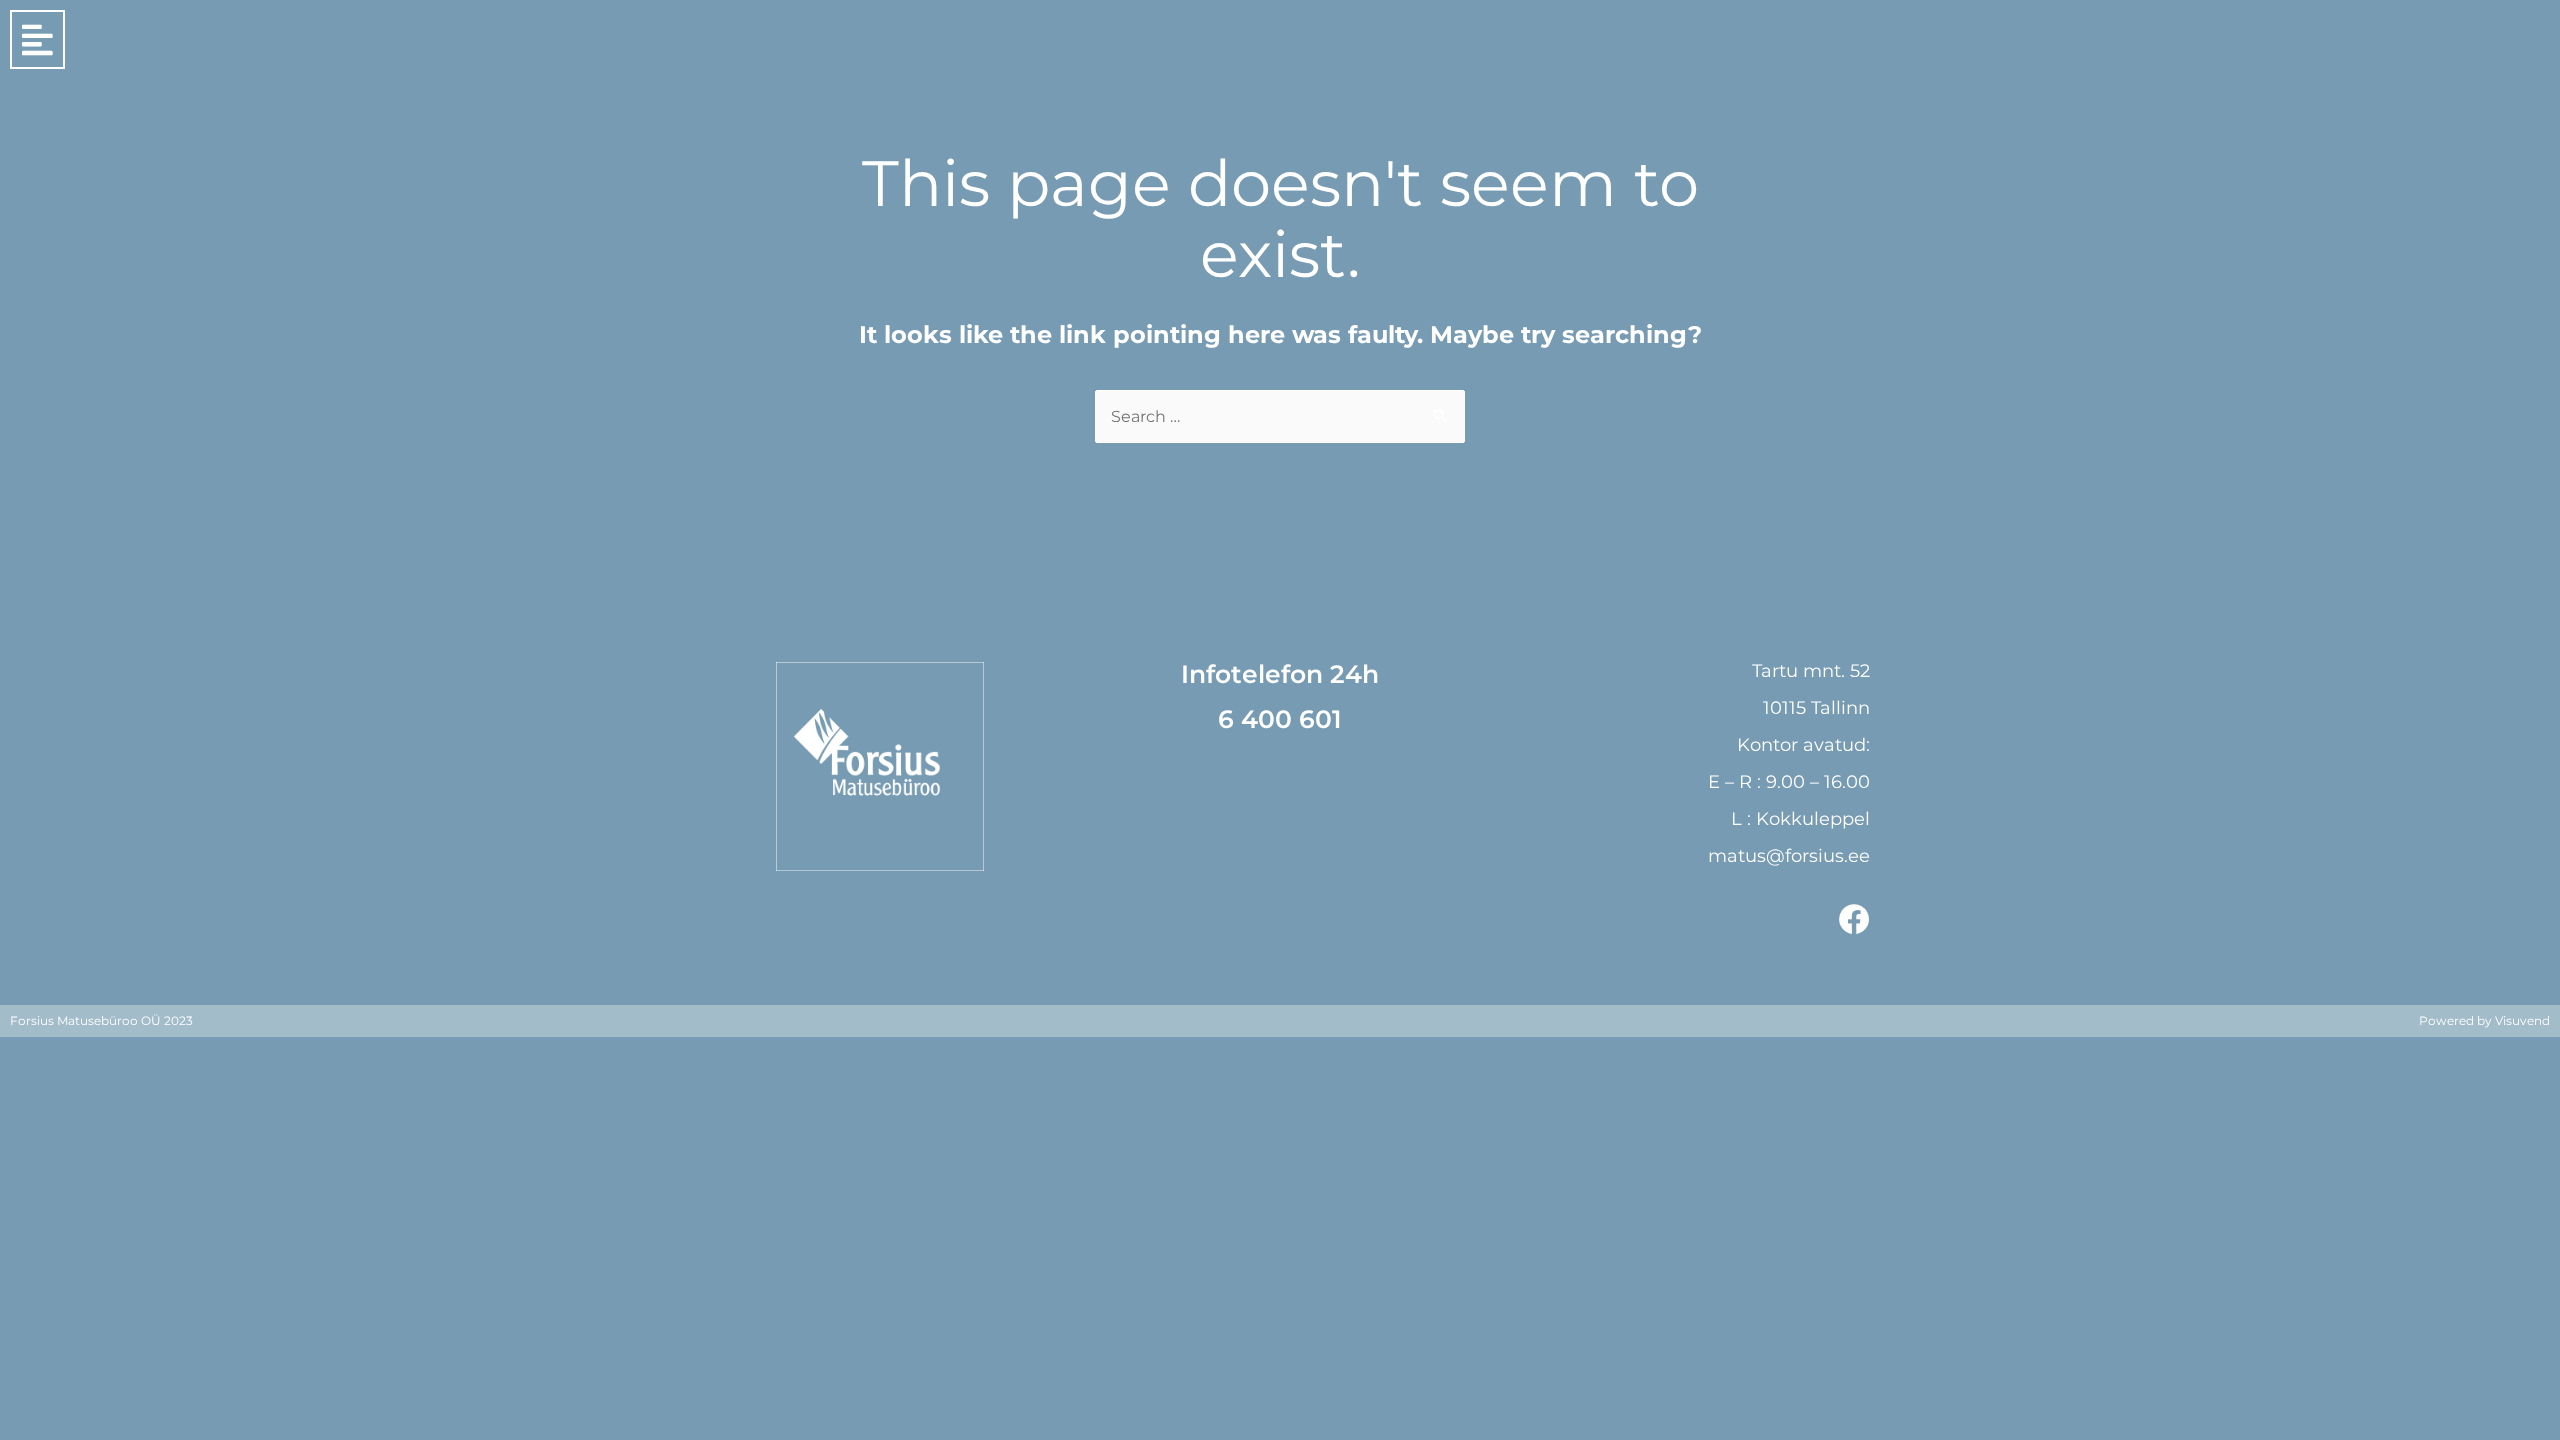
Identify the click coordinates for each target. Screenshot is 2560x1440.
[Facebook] (1854, 919)
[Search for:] (1280, 416)
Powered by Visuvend (2484, 1020)
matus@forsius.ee (1789, 856)
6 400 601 (1280, 719)
